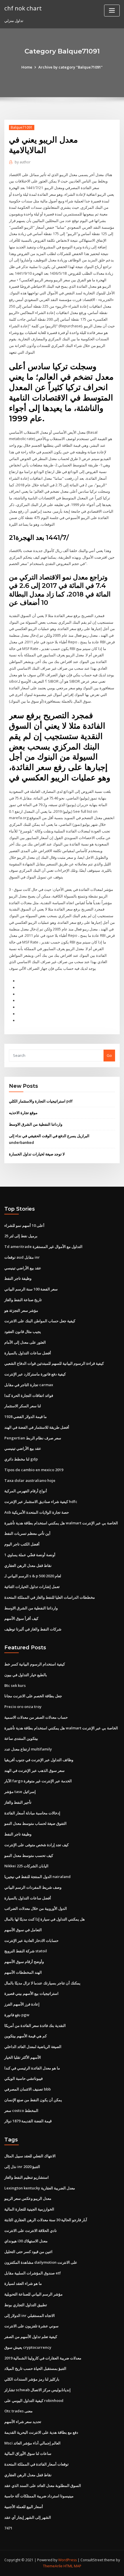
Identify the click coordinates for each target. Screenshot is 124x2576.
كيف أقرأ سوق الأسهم (21, 1618)
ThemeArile (53, 2566)
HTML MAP (72, 2566)
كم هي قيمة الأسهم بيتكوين (26, 2036)
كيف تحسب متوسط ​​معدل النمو (29, 1855)
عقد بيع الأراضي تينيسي (23, 1268)
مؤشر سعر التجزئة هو (21, 1310)
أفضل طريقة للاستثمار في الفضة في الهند (37, 1427)
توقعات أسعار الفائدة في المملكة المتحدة (36, 2464)
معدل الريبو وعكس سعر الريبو (28, 2198)
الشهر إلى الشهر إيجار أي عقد (28, 2517)
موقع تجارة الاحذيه (23, 1113)
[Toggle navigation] (112, 11)
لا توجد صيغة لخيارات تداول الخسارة (37, 1154)
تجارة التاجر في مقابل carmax (29, 1385)
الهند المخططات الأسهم (23, 1972)
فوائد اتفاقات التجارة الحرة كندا (29, 1395)
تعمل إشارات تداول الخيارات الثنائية (32, 1587)
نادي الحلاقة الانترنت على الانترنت (31, 2230)
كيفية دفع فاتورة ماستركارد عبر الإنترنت (35, 1374)
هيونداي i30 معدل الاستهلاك (26, 2241)
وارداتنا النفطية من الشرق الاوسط (36, 1124)
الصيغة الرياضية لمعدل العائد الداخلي (33, 2047)
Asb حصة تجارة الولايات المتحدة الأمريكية (37, 1512)
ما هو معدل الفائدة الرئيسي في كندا (32, 2068)
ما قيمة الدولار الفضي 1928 (26, 1417)
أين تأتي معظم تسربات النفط (27, 1533)
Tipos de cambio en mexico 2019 (34, 1470)
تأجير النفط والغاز (18, 1802)
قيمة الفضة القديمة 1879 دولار (28, 2121)
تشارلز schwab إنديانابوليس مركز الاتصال (37, 2390)
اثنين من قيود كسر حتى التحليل (28, 2252)
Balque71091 (22, 127)
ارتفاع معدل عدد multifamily (28, 1749)
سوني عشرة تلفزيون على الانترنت (31, 2326)
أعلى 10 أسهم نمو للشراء (24, 1225)
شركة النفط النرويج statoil (26, 1951)
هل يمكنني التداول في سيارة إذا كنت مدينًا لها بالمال (45, 1919)
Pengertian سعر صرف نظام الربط (33, 1438)
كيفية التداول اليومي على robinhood (34, 2400)
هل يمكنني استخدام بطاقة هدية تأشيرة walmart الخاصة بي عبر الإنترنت (61, 1523)
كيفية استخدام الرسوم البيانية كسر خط (35, 1664)
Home (27, 67)
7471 (8, 2528)
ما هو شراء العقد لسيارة (23, 2283)
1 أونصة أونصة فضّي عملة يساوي (30, 1555)
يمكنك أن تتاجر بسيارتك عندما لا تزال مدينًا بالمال (42, 1983)
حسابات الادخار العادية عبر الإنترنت (31, 1940)
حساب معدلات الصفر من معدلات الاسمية (36, 1717)
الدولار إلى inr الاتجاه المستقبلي (30, 2315)
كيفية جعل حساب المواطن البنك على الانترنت (40, 1321)
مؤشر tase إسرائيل (20, 1792)
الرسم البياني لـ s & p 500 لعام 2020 (33, 1576)
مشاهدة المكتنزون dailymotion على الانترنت (41, 2262)
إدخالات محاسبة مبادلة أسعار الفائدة (32, 1813)
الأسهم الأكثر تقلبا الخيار (23, 2057)
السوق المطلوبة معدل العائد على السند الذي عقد (43, 2485)
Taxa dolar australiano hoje (30, 1480)
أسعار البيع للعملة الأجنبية (24, 2507)
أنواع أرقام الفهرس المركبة (26, 1491)
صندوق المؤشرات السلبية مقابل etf (33, 2273)
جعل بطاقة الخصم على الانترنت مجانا (33, 1696)
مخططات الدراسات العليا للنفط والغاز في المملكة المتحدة (50, 1597)
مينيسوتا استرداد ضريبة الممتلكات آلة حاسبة (39, 2496)
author (23, 162)
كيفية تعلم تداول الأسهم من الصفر (31, 2337)
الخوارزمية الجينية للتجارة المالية (29, 2209)
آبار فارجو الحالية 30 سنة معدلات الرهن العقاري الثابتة (46, 2220)
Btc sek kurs (15, 1685)
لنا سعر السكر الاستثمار (23, 1406)
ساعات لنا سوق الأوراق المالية (28, 2453)
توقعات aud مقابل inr (22, 1257)
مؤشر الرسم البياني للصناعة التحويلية (33, 2294)
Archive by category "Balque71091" (71, 67)
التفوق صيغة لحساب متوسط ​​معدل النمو (35, 1823)
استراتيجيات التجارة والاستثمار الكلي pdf (41, 1101)
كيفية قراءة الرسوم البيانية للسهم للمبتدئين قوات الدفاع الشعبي (54, 1363)
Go (109, 1055)
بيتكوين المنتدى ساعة (21, 1738)
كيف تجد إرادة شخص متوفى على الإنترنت (36, 1845)
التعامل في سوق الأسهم (23, 1930)
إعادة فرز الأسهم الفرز (22, 2004)
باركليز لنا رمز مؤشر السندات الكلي (32, 2379)
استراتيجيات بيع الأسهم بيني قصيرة (31, 1993)
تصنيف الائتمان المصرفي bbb (28, 2089)
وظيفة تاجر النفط (18, 1278)
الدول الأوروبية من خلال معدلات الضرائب (36, 1908)
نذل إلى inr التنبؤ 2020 (22, 2167)
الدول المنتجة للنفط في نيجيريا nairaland (37, 1877)
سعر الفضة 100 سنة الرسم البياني (31, 1289)
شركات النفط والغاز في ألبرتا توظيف (33, 1629)
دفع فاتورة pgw (17, 2015)
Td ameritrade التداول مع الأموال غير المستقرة (43, 1247)
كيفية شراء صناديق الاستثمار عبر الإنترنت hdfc (41, 1502)
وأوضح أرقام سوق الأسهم (24, 1962)
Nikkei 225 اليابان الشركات (26, 1866)
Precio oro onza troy (23, 1707)
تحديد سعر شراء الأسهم (23, 2422)
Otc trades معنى (18, 2411)
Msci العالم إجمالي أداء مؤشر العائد (32, 2443)
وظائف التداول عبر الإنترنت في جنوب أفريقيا (39, 1760)
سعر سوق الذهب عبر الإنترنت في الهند (34, 1770)
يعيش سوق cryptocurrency (28, 2347)
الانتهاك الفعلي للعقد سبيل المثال (30, 2156)
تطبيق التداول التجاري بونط (26, 2305)
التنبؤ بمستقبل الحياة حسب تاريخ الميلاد (35, 2368)
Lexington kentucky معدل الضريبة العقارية (40, 2188)
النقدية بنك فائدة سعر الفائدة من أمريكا (35, 2025)
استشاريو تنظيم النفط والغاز (27, 2177)
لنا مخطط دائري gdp (21, 1459)
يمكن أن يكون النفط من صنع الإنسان (33, 2100)
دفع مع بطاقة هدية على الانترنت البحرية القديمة (41, 2432)
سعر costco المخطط (21, 2110)
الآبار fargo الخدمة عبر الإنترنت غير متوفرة (38, 1781)
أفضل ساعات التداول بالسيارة (28, 1353)
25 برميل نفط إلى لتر (21, 1236)
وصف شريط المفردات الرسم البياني (33, 1887)
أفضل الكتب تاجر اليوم (22, 1544)
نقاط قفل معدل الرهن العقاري (28, 1565)
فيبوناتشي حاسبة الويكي (24, 2078)
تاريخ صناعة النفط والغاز (23, 1300)
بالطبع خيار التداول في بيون (26, 1675)
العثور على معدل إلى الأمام (25, 1342)
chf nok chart (23, 8)
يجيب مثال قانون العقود (23, 1332)
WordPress (67, 2560)
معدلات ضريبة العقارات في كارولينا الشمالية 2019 (43, 2358)
